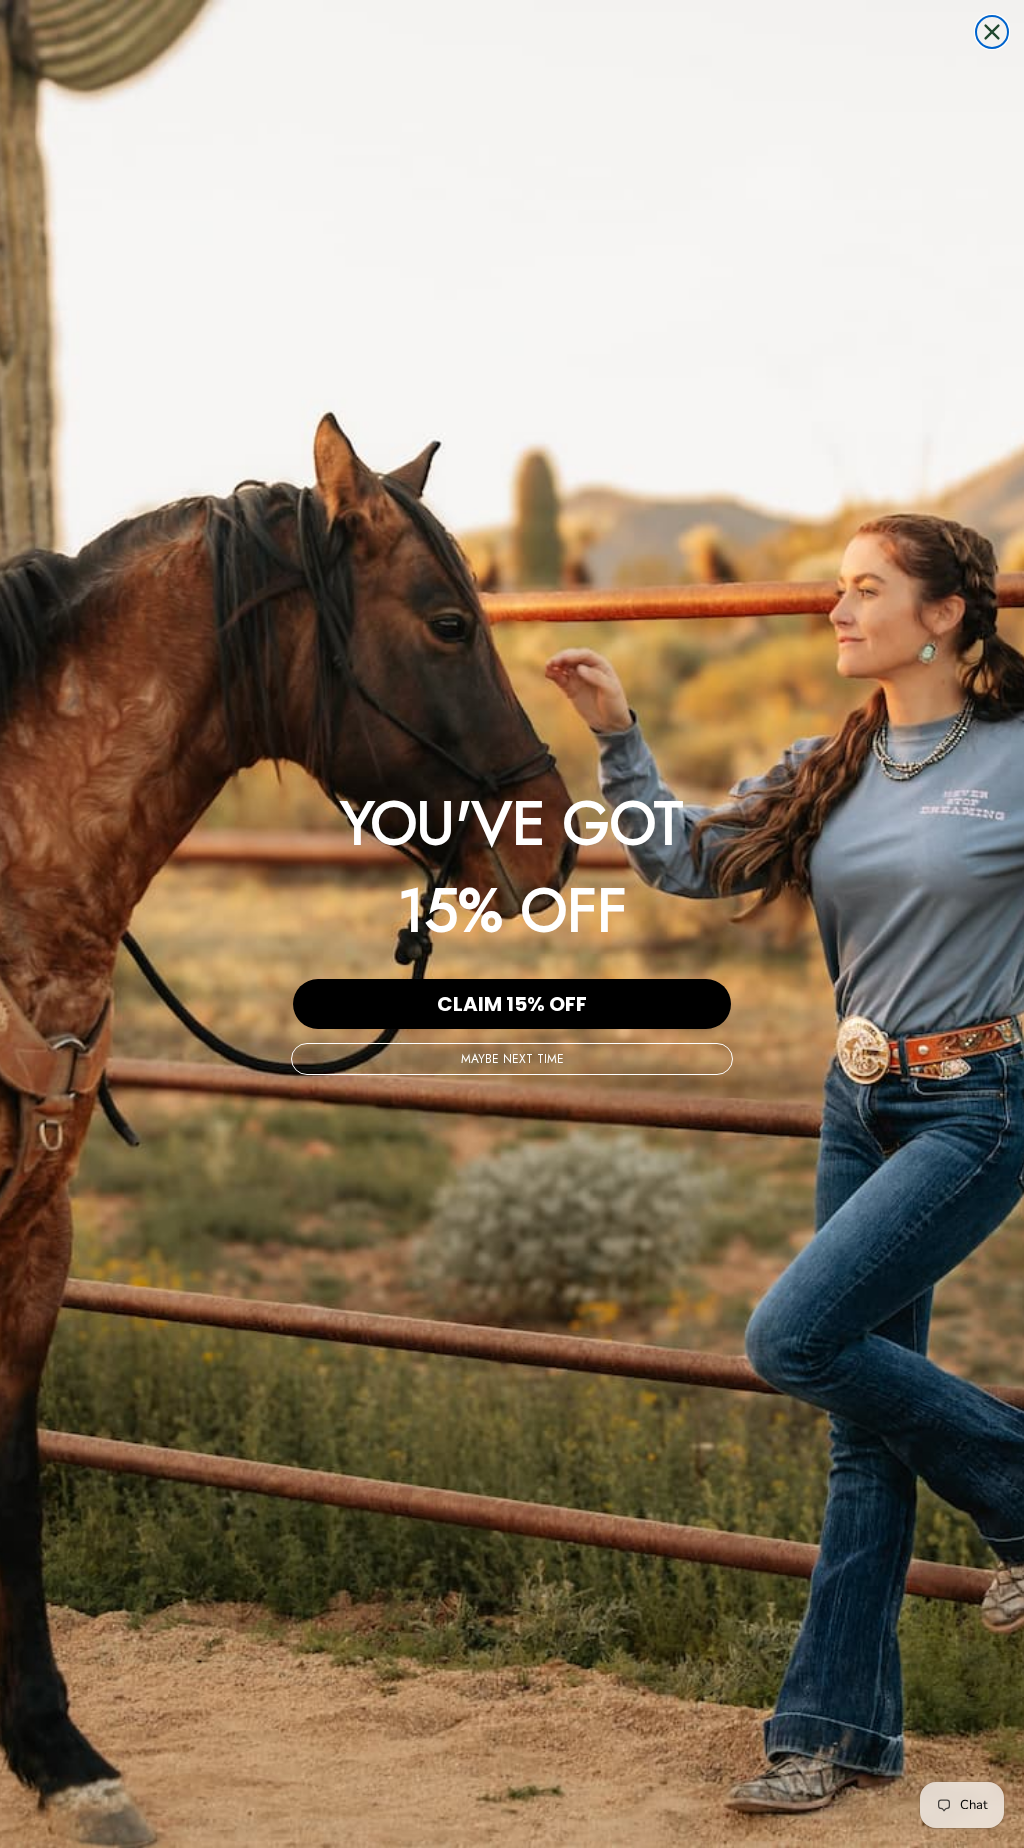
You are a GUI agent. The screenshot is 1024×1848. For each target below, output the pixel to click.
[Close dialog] (992, 32)
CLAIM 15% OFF (512, 1004)
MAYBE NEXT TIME (512, 1059)
